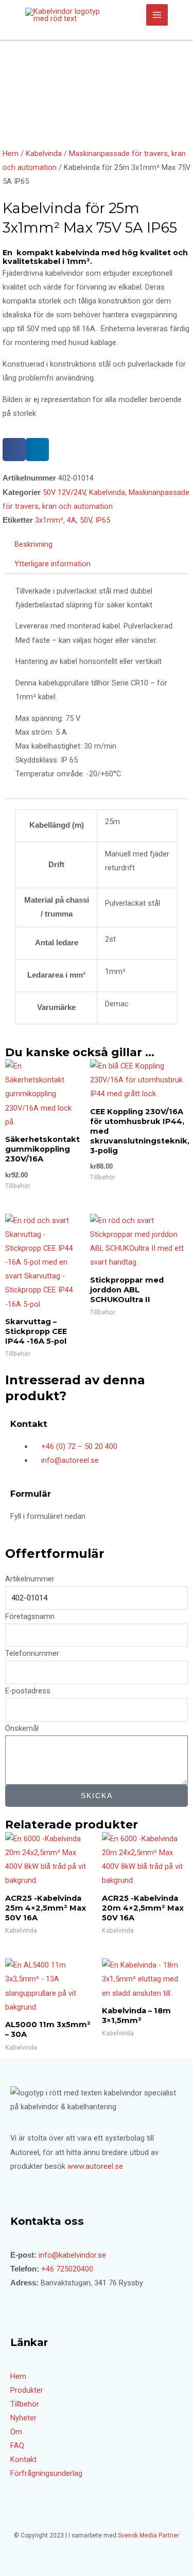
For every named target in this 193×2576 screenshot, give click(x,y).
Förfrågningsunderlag (46, 2473)
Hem (11, 154)
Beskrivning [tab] (33, 544)
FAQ (17, 2446)
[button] (14, 450)
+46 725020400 (67, 2269)
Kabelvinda (44, 154)
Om (16, 2432)
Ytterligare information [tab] (52, 564)
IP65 (103, 520)
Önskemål (22, 1728)
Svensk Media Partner (148, 2535)
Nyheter (23, 2418)
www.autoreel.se (95, 2166)
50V (86, 520)
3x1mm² (49, 520)
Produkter (27, 2390)
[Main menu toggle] (157, 15)
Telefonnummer (32, 1653)
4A (72, 520)
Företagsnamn (30, 1616)
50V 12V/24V (64, 492)
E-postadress (28, 1691)
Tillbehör (25, 2404)
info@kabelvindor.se (72, 2255)
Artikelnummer (30, 1579)
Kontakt (23, 2459)
